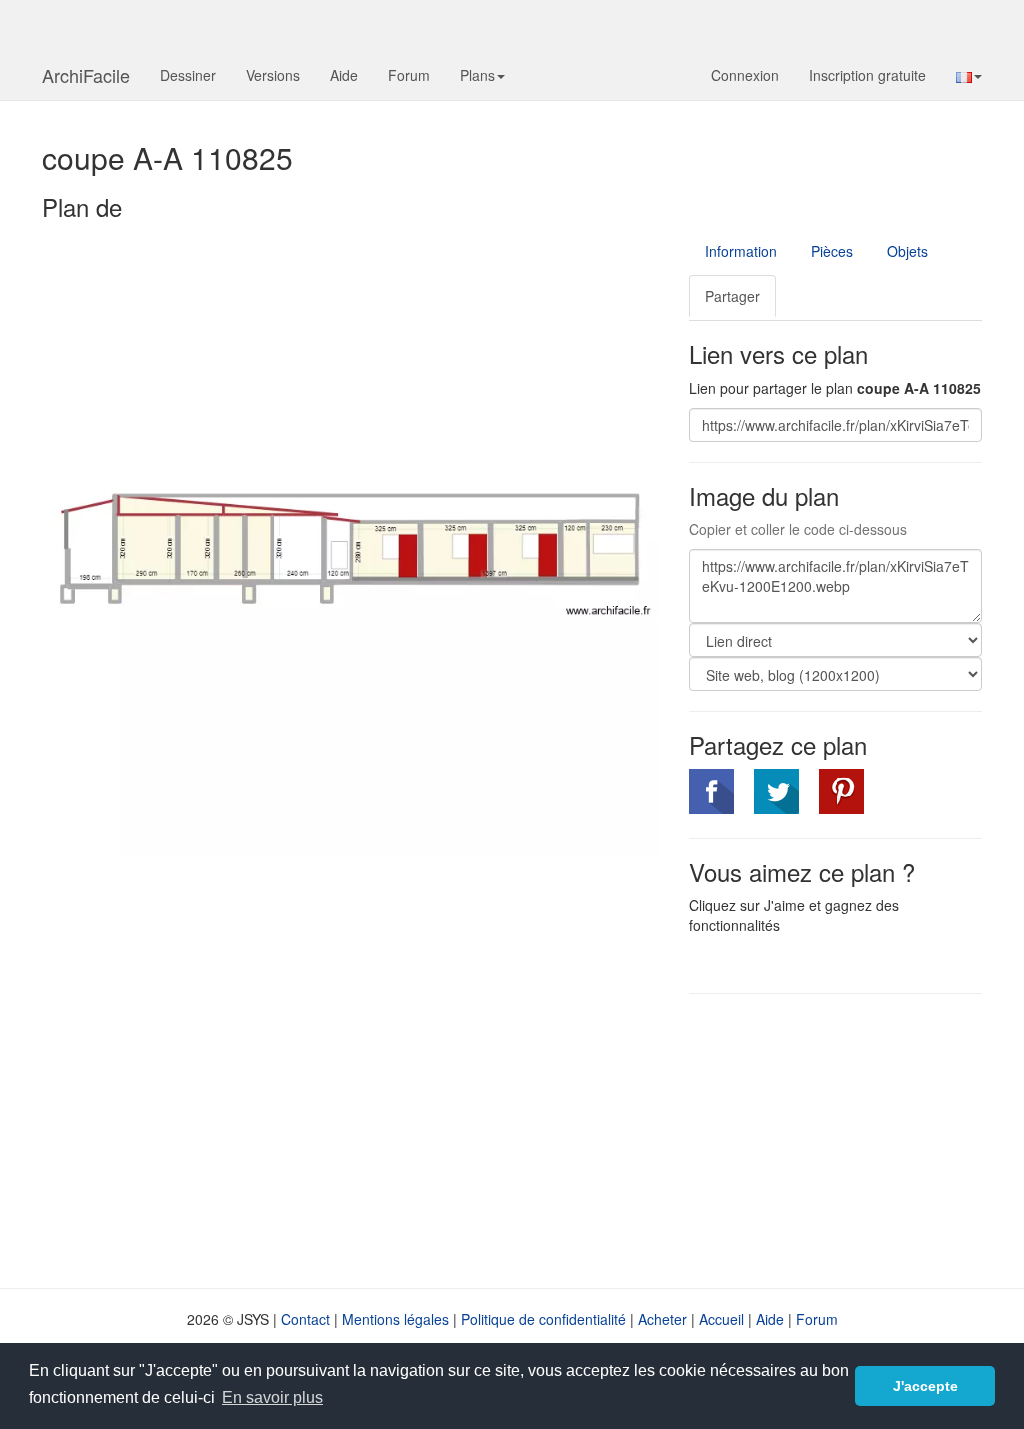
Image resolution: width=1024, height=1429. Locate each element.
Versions (273, 75)
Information (741, 251)
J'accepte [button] (925, 1386)
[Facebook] (711, 791)
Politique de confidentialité (543, 1319)
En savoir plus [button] (272, 1397)
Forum (409, 75)
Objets (907, 251)
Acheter (662, 1319)
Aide (344, 75)
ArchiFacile (86, 75)
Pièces (832, 251)
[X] (776, 791)
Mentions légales (395, 1319)
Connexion (745, 75)
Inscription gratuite (867, 75)
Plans (477, 75)
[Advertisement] (856, 1139)
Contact (305, 1319)
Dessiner (188, 75)
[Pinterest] (841, 791)
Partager (732, 296)
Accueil (721, 1319)
